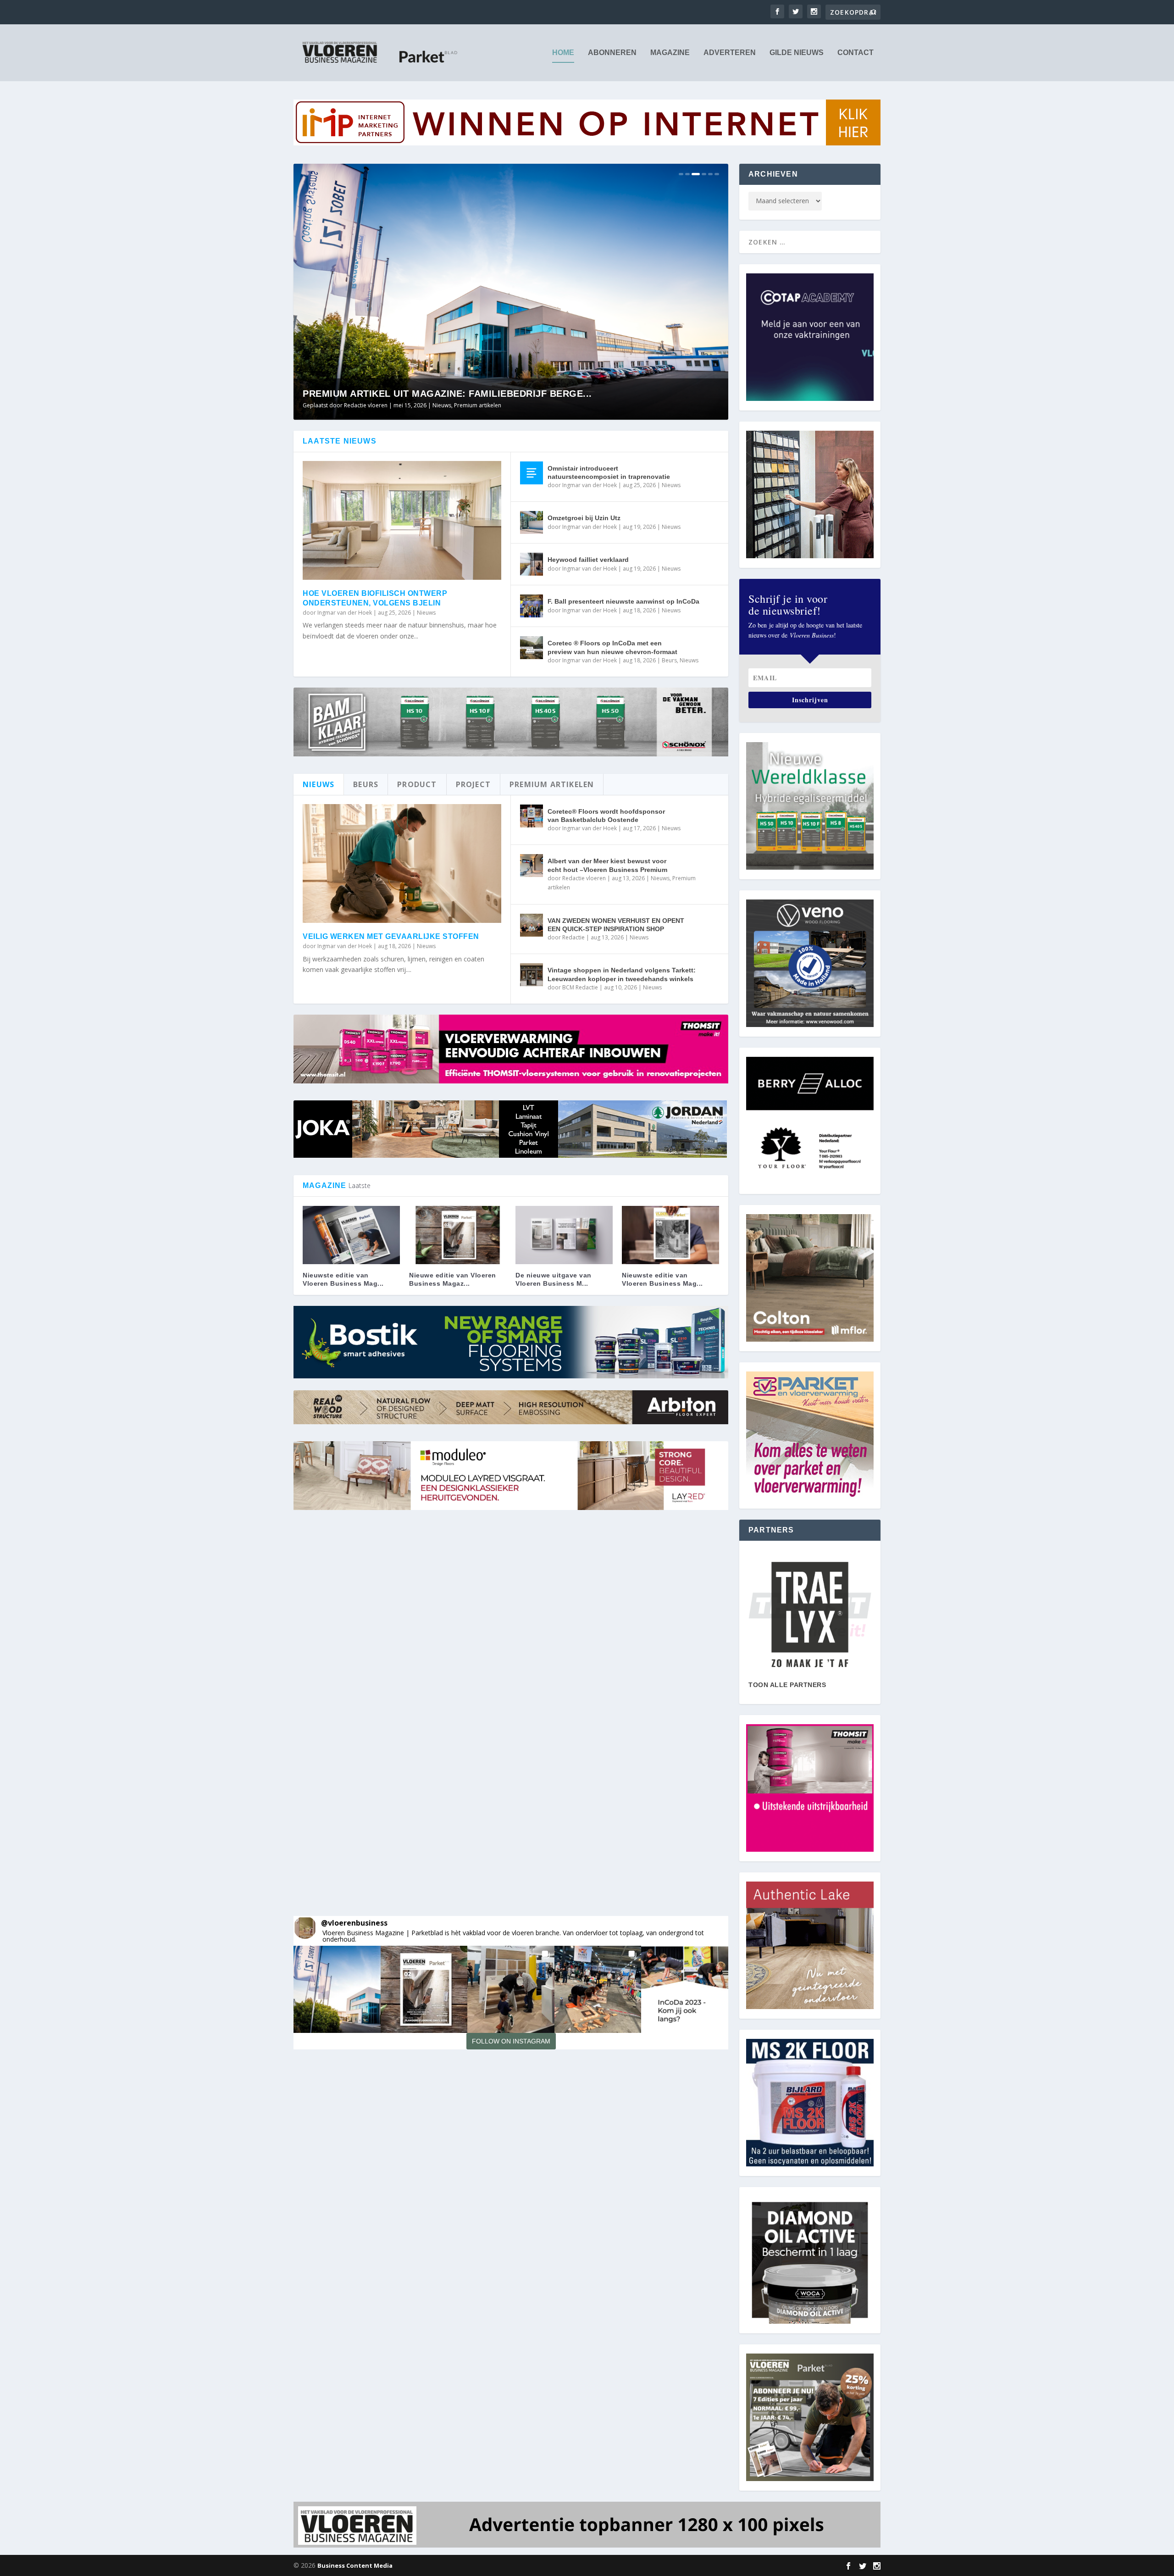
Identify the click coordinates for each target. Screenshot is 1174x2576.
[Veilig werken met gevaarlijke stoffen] (402, 864)
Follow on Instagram (511, 2041)
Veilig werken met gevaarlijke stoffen (391, 936)
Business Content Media (355, 2565)
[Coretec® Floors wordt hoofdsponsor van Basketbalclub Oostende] (532, 816)
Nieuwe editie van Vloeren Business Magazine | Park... (447, 394)
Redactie (573, 937)
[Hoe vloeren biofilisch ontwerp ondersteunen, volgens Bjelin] (402, 521)
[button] (337, 1989)
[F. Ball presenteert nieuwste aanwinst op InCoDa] (532, 606)
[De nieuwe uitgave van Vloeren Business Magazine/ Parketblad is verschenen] (564, 1235)
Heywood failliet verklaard (588, 560)
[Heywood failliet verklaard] (532, 564)
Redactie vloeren (584, 878)
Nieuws (477, 405)
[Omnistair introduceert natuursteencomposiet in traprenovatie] (532, 473)
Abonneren (612, 53)
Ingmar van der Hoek (345, 613)
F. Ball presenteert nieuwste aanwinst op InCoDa (623, 601)
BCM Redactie (580, 987)
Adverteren (730, 53)
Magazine (670, 53)
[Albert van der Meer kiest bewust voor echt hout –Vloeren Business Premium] (532, 866)
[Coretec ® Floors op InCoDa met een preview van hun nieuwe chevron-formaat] (532, 648)
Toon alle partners (787, 1685)
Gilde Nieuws (797, 53)
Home (563, 53)
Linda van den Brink (369, 405)
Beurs (669, 660)
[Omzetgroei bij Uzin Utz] (532, 522)
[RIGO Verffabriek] (810, 1615)
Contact (856, 53)
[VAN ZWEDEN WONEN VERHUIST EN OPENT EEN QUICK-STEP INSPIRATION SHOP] (532, 925)
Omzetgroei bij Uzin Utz (584, 518)
